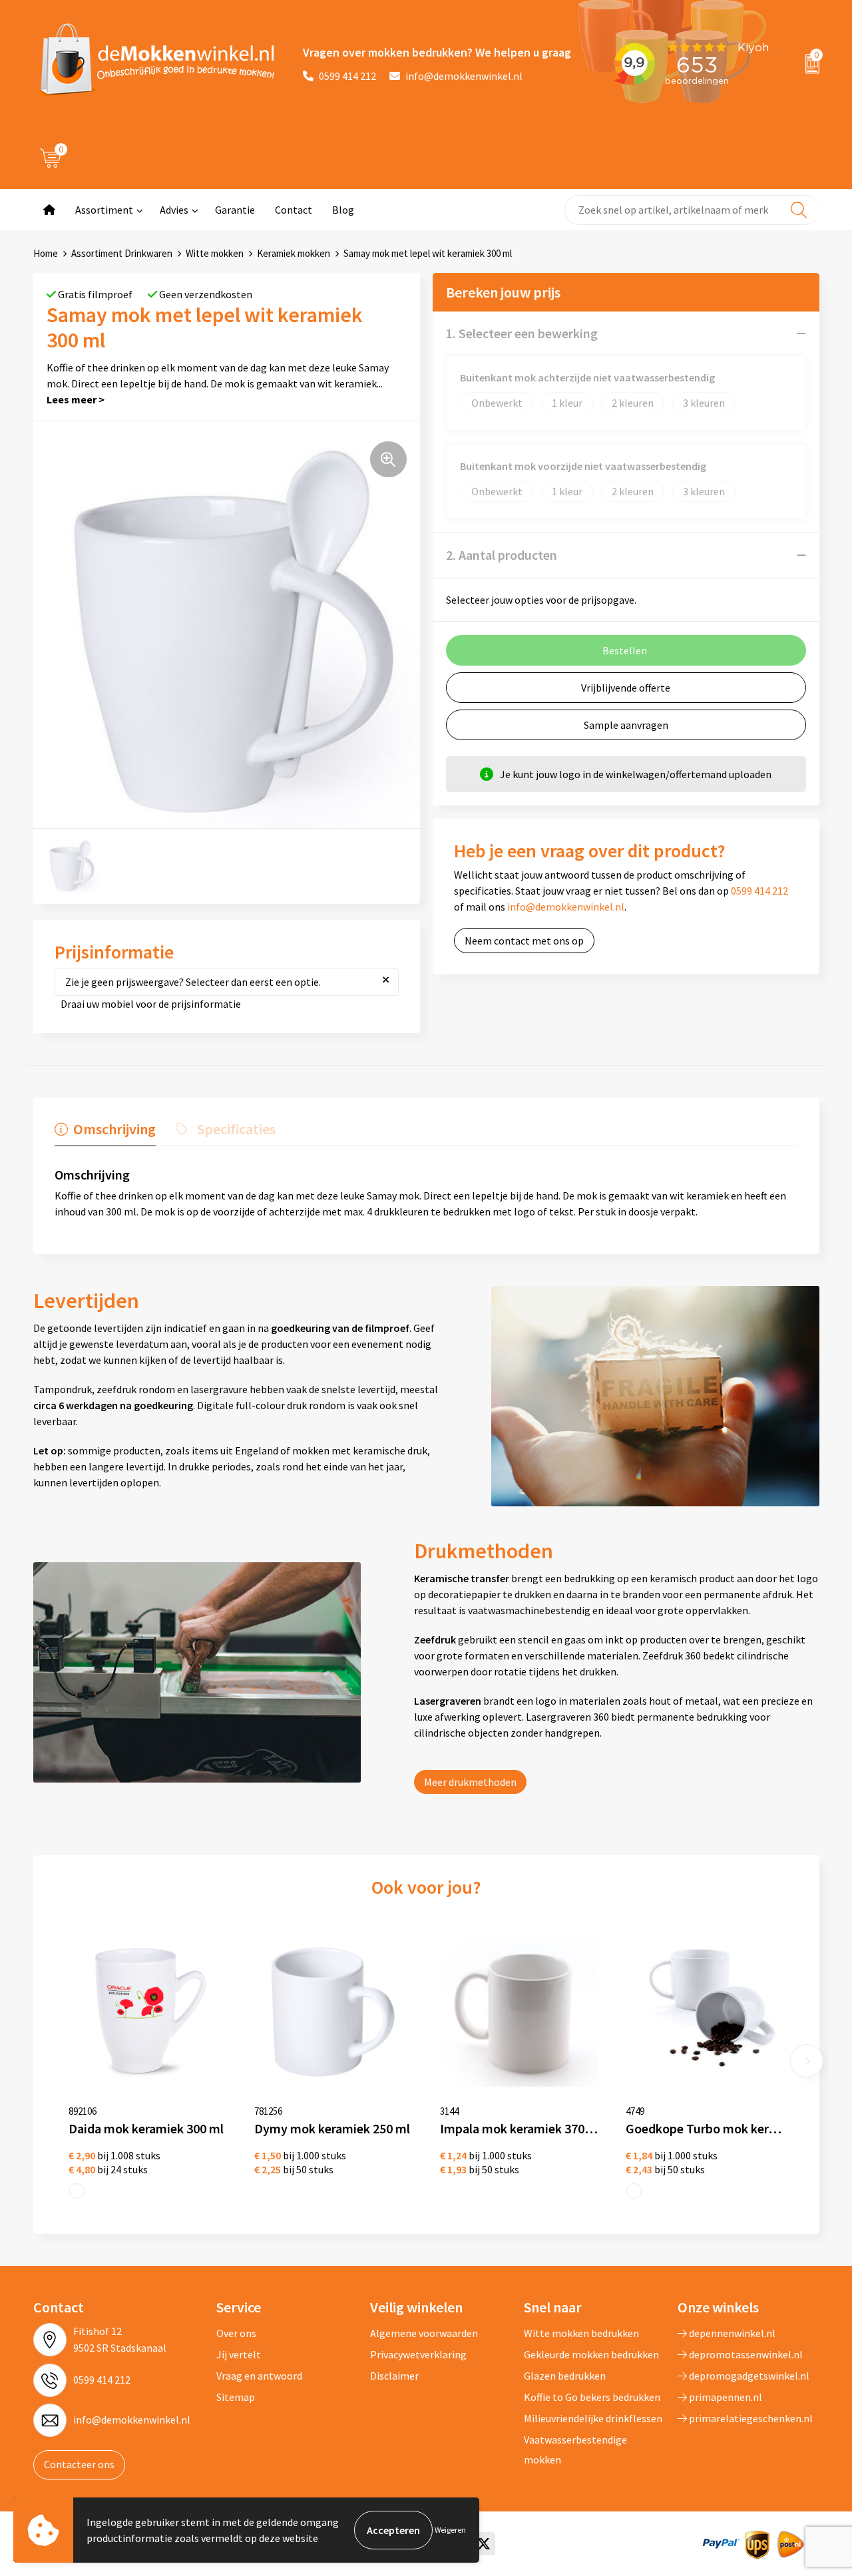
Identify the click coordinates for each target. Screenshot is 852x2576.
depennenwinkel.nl (731, 2333)
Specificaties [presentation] (236, 1129)
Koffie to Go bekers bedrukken (592, 2397)
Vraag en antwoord (259, 2376)
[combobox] (692, 210)
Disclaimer (394, 2376)
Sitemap (236, 2397)
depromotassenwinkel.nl (745, 2354)
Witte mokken (215, 253)
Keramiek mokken (294, 253)
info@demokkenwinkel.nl (464, 76)
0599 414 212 (347, 76)
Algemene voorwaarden (424, 2333)
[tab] (105, 1132)
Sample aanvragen (626, 725)
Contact (294, 210)
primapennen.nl (725, 2397)
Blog (343, 210)
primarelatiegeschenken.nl (750, 2418)
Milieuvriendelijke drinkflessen (593, 2418)
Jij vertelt (239, 2354)
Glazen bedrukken (565, 2376)
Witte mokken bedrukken (581, 2333)
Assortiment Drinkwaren (122, 253)
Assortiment (104, 210)
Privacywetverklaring (418, 2354)
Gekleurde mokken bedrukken (591, 2354)
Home (46, 253)
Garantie (235, 210)
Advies (174, 210)
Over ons (236, 2333)
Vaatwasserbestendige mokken (575, 2450)
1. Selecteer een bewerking (522, 333)
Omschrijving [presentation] (114, 1129)
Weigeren (450, 2530)
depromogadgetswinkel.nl (748, 2376)
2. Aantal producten (502, 555)
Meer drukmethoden (470, 1782)
